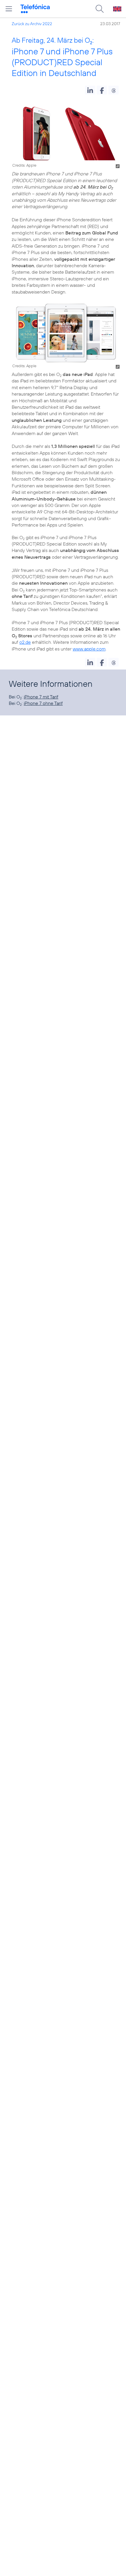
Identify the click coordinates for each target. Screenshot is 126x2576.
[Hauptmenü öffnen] (9, 9)
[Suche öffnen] (100, 9)
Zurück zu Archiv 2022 (32, 24)
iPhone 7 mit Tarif (41, 697)
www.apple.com (89, 649)
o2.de (25, 642)
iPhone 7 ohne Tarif (43, 703)
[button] (90, 90)
